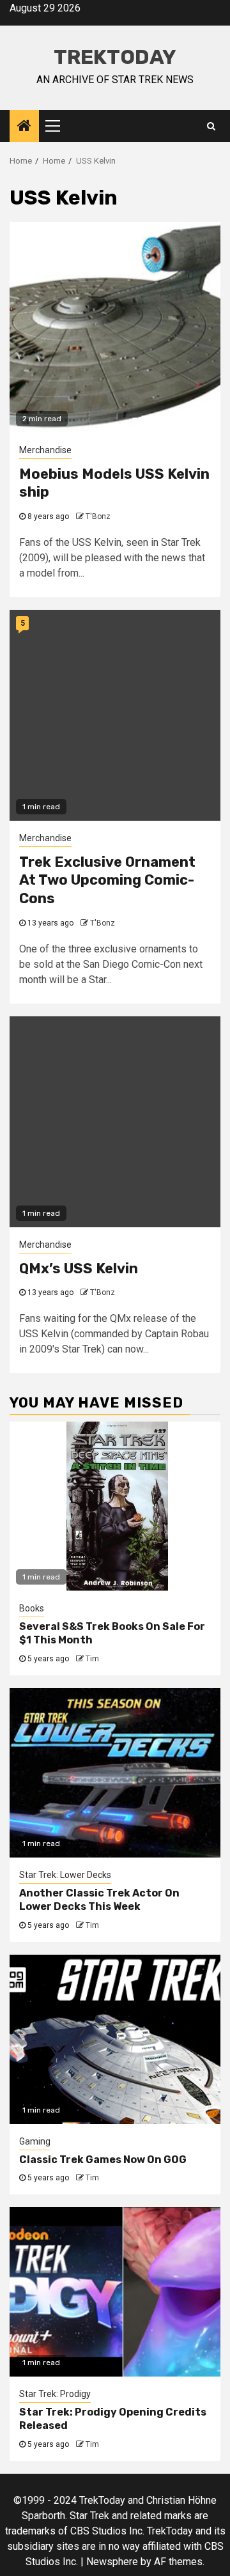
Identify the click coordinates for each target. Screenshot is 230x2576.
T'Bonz (98, 516)
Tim (92, 1659)
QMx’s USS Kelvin (79, 1269)
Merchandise (45, 450)
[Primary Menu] (58, 126)
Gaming (35, 2141)
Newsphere (112, 2562)
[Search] (211, 126)
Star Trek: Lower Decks (65, 1875)
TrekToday (115, 57)
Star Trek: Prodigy (55, 2394)
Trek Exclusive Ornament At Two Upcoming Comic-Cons (107, 880)
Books (32, 1608)
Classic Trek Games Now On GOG (103, 2160)
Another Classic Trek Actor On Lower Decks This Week (99, 1900)
